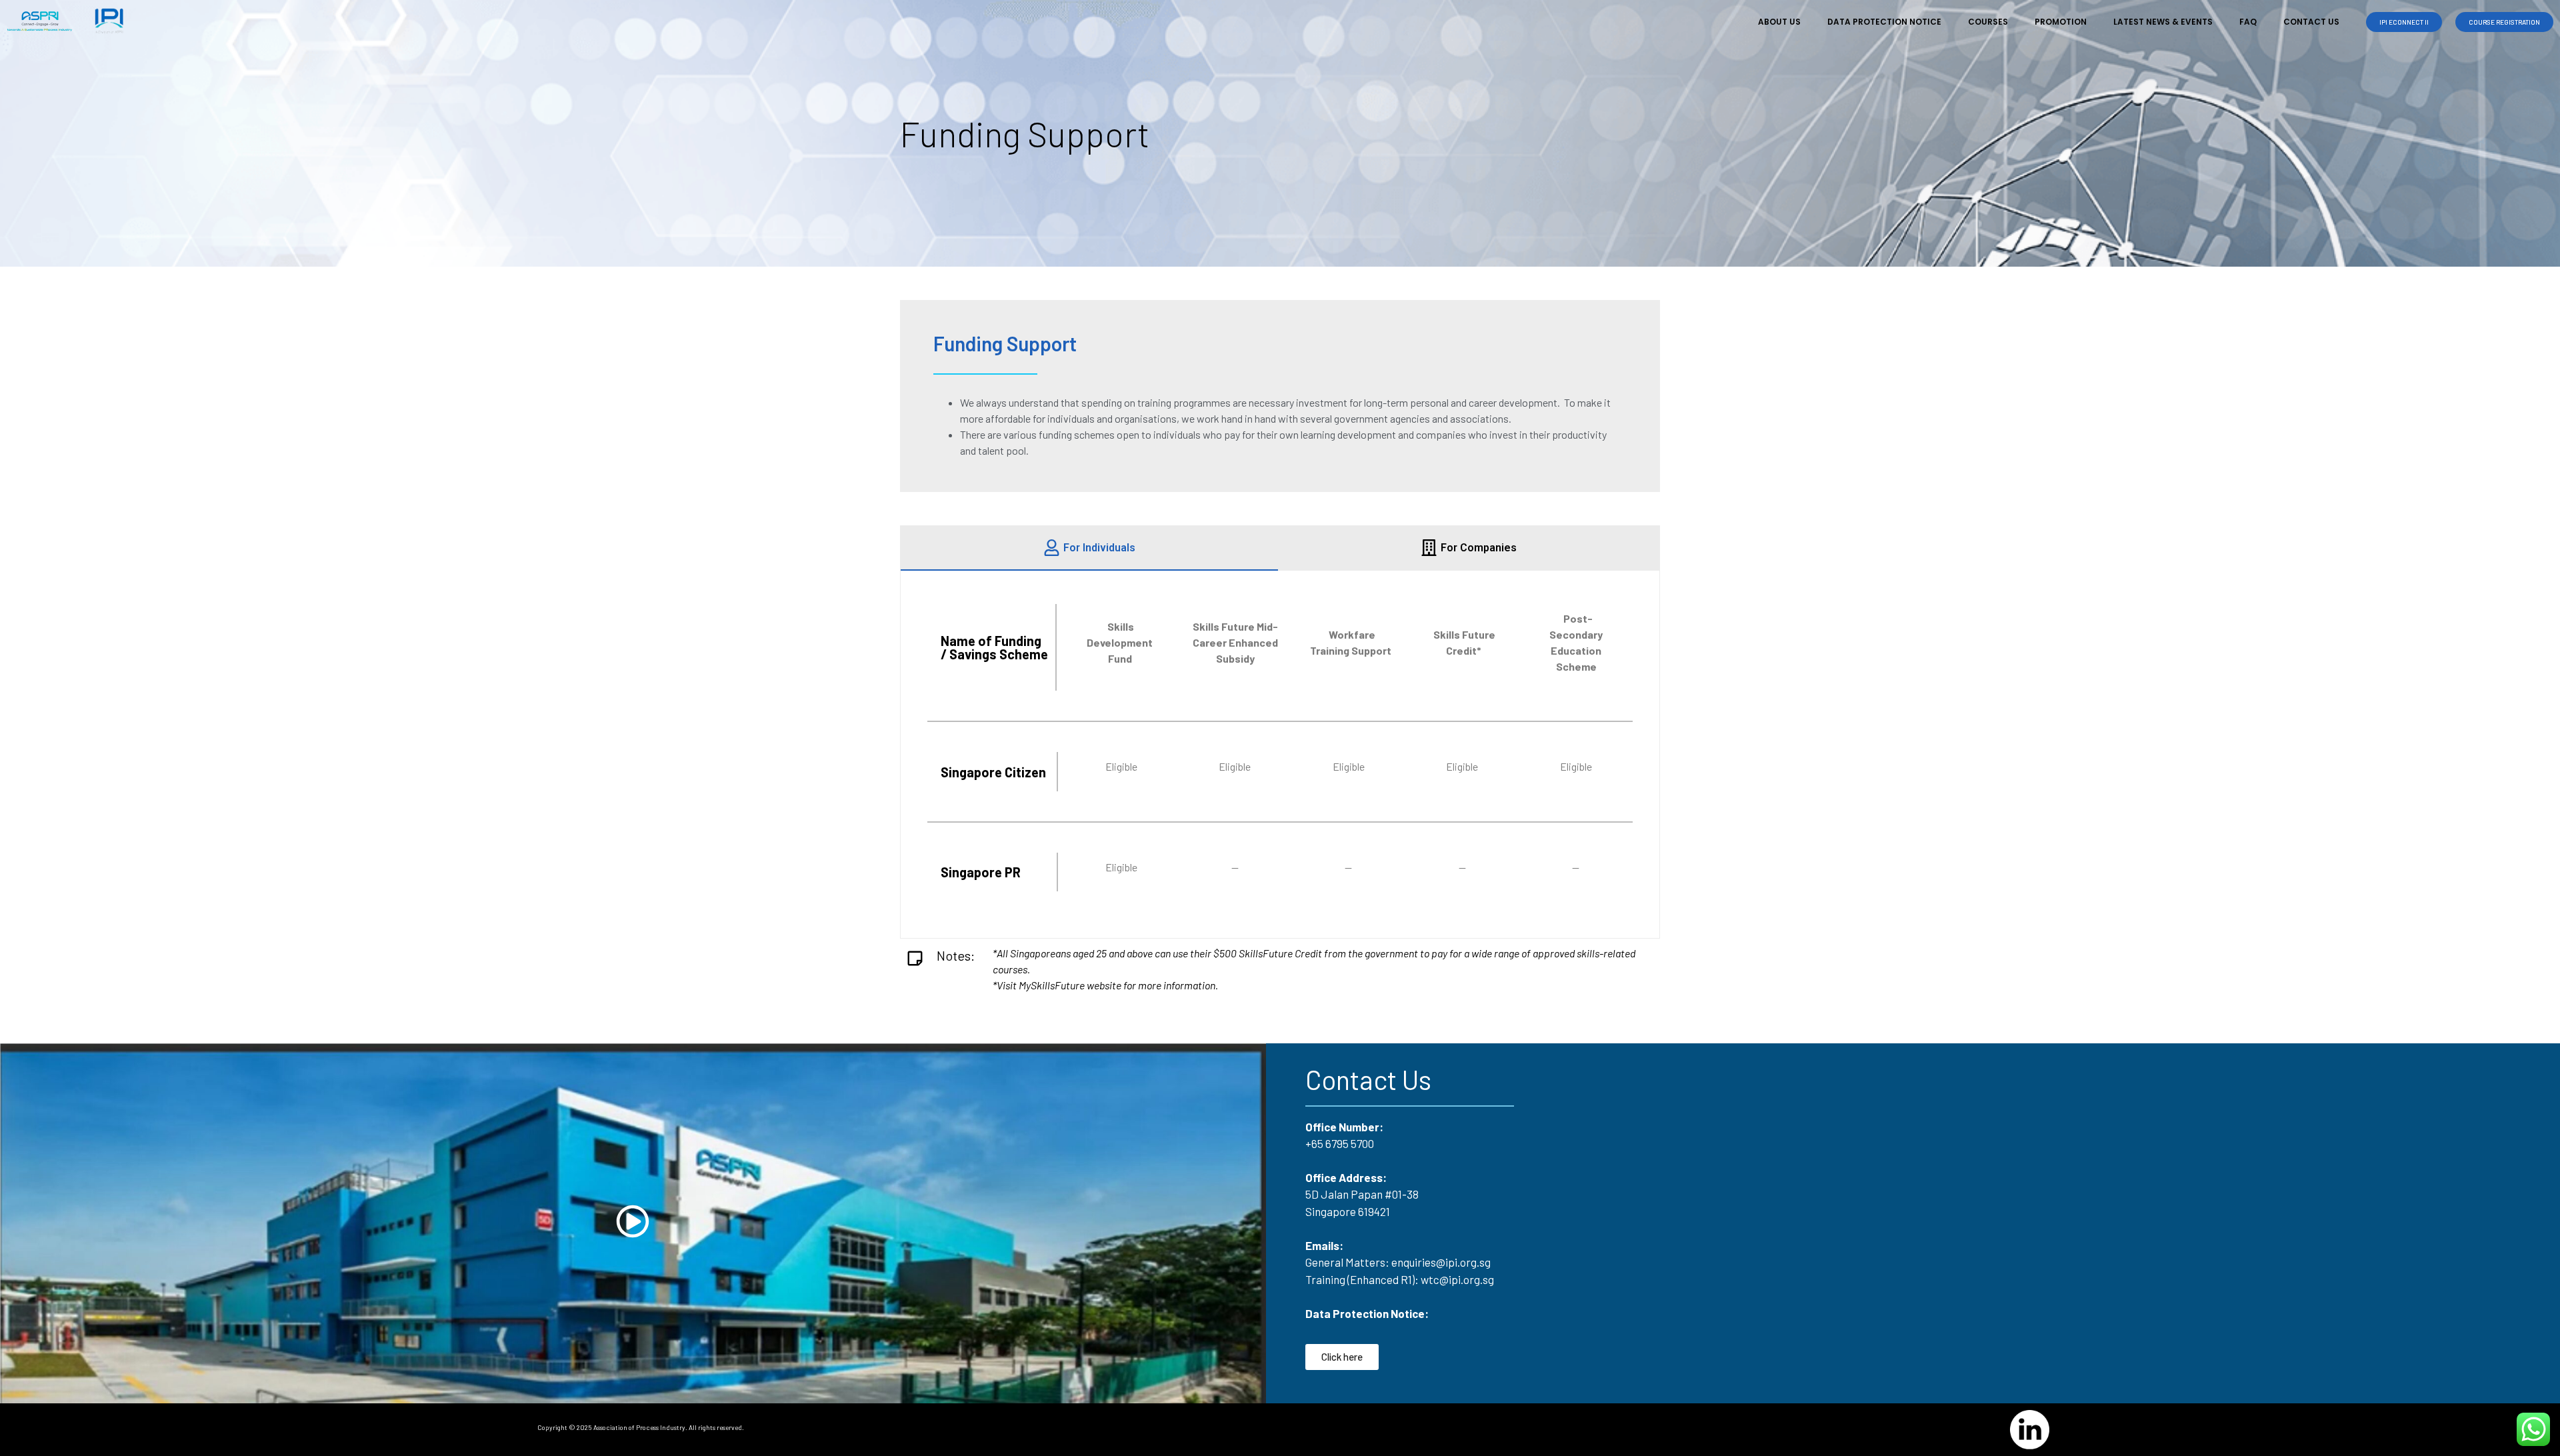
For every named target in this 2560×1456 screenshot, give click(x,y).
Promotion (2061, 22)
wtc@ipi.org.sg (1457, 1279)
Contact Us (2311, 22)
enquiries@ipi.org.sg (1441, 1262)
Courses (1988, 22)
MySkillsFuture (1052, 985)
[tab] (1089, 548)
